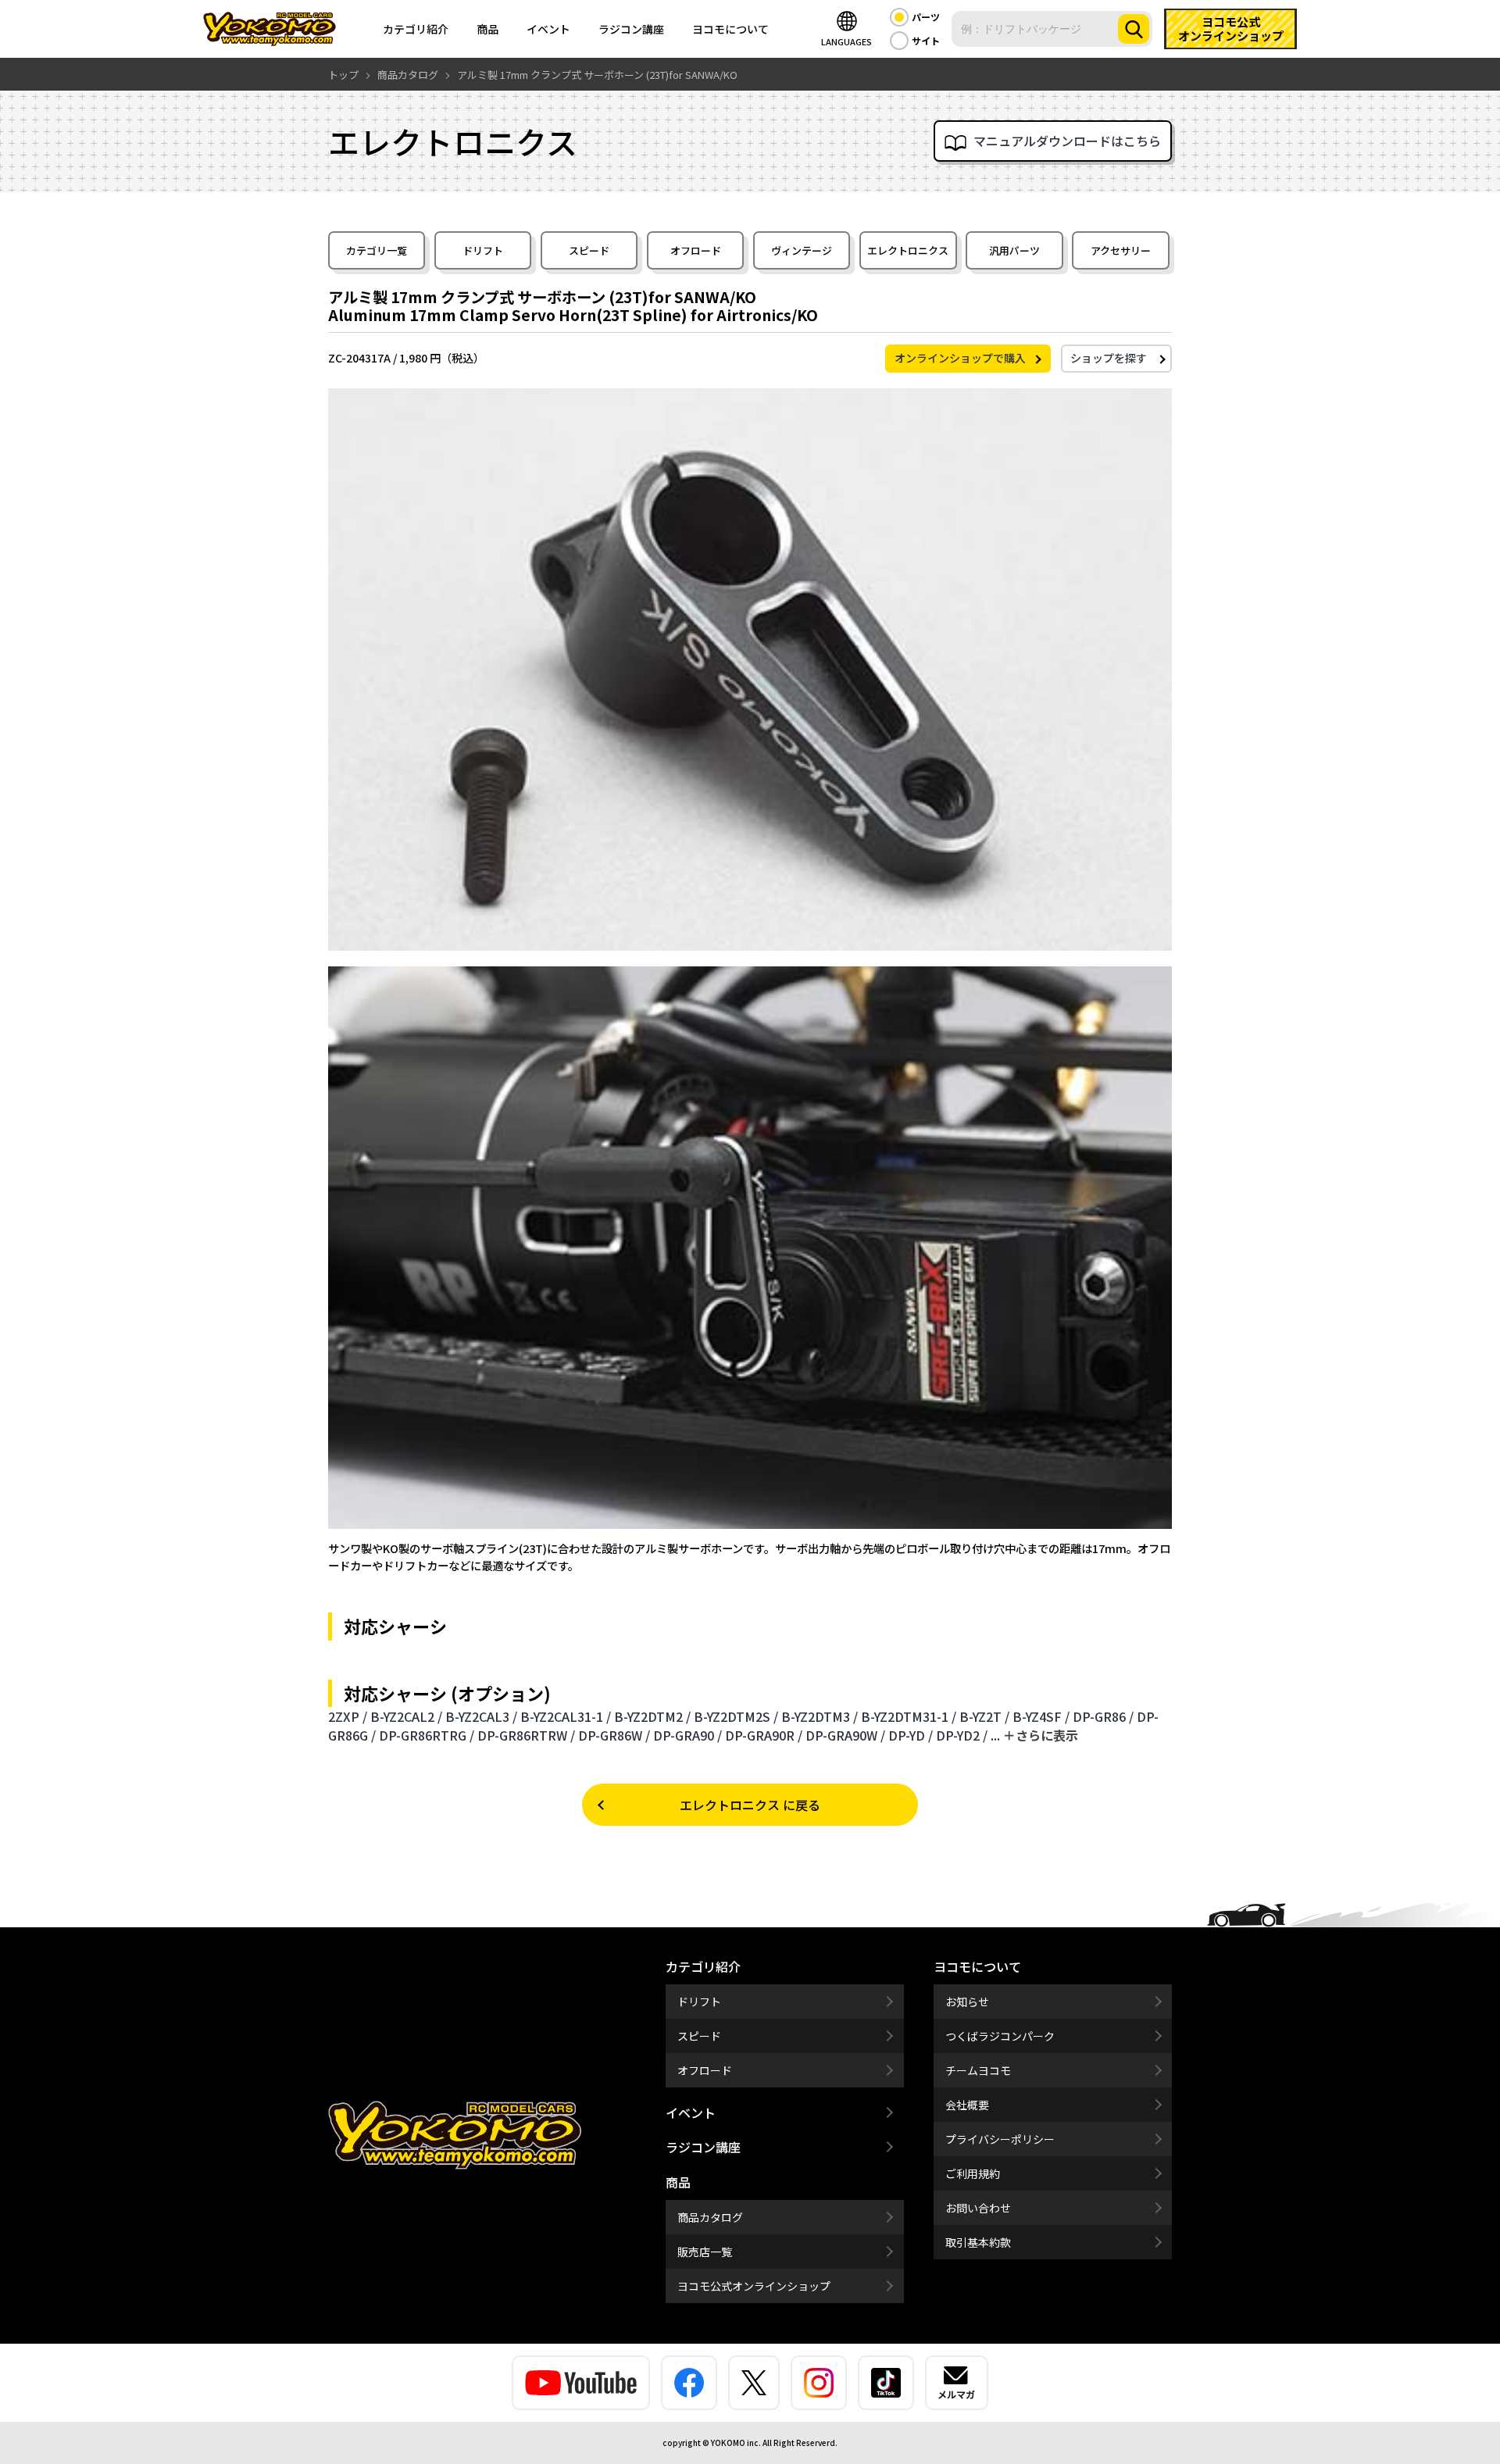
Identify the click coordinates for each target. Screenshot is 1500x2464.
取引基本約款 (978, 2242)
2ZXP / (348, 1716)
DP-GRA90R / (764, 1735)
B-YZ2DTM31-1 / (909, 1716)
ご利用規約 (973, 2173)
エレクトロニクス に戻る (750, 1805)
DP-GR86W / (614, 1735)
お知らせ (967, 2002)
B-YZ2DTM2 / (652, 1716)
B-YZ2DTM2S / (736, 1716)
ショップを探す (1109, 358)
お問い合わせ (978, 2208)
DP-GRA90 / (687, 1735)
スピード (589, 250)
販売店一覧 (705, 2252)
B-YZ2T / (984, 1716)
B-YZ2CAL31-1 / (566, 1716)
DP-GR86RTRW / (526, 1735)
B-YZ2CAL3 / (481, 1716)
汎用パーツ (1014, 250)
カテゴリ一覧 (377, 250)
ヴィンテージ (802, 250)
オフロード (696, 250)
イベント (548, 29)
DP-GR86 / (1103, 1716)
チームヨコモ (978, 2070)
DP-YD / (911, 1735)
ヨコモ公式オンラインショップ (754, 2286)
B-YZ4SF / (1041, 1716)
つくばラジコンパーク (1000, 2036)
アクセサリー (1121, 250)
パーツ (926, 17)
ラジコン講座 (631, 29)
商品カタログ (710, 2217)
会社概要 (967, 2105)
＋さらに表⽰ (1041, 1735)
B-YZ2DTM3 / (820, 1716)
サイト (926, 40)
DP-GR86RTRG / (427, 1735)
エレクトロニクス (908, 250)
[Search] (1134, 29)
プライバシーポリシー (1000, 2139)
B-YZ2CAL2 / (406, 1716)
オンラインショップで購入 (960, 358)
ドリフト (483, 250)
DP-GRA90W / (845, 1735)
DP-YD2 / (962, 1735)
